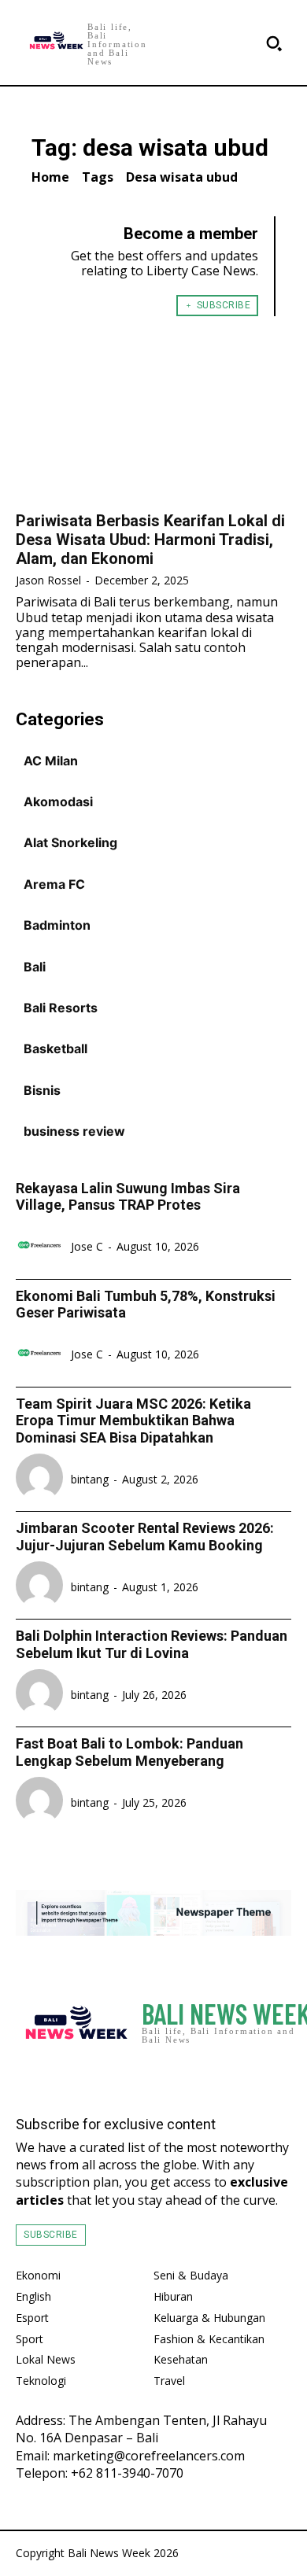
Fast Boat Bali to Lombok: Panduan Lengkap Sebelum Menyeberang (129, 1752)
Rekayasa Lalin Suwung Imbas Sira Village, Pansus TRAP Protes (128, 1197)
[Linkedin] (279, 2076)
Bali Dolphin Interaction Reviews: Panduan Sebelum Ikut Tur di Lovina (152, 1644)
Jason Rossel (48, 580)
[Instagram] (247, 2076)
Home (50, 177)
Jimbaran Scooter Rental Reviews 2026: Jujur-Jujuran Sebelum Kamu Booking (145, 1537)
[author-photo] (42, 1247)
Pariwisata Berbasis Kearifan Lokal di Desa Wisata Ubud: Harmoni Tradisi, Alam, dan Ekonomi (150, 540)
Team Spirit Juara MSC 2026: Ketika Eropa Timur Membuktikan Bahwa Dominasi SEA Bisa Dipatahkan (133, 1421)
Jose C (87, 1246)
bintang (90, 1479)
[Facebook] (215, 2076)
